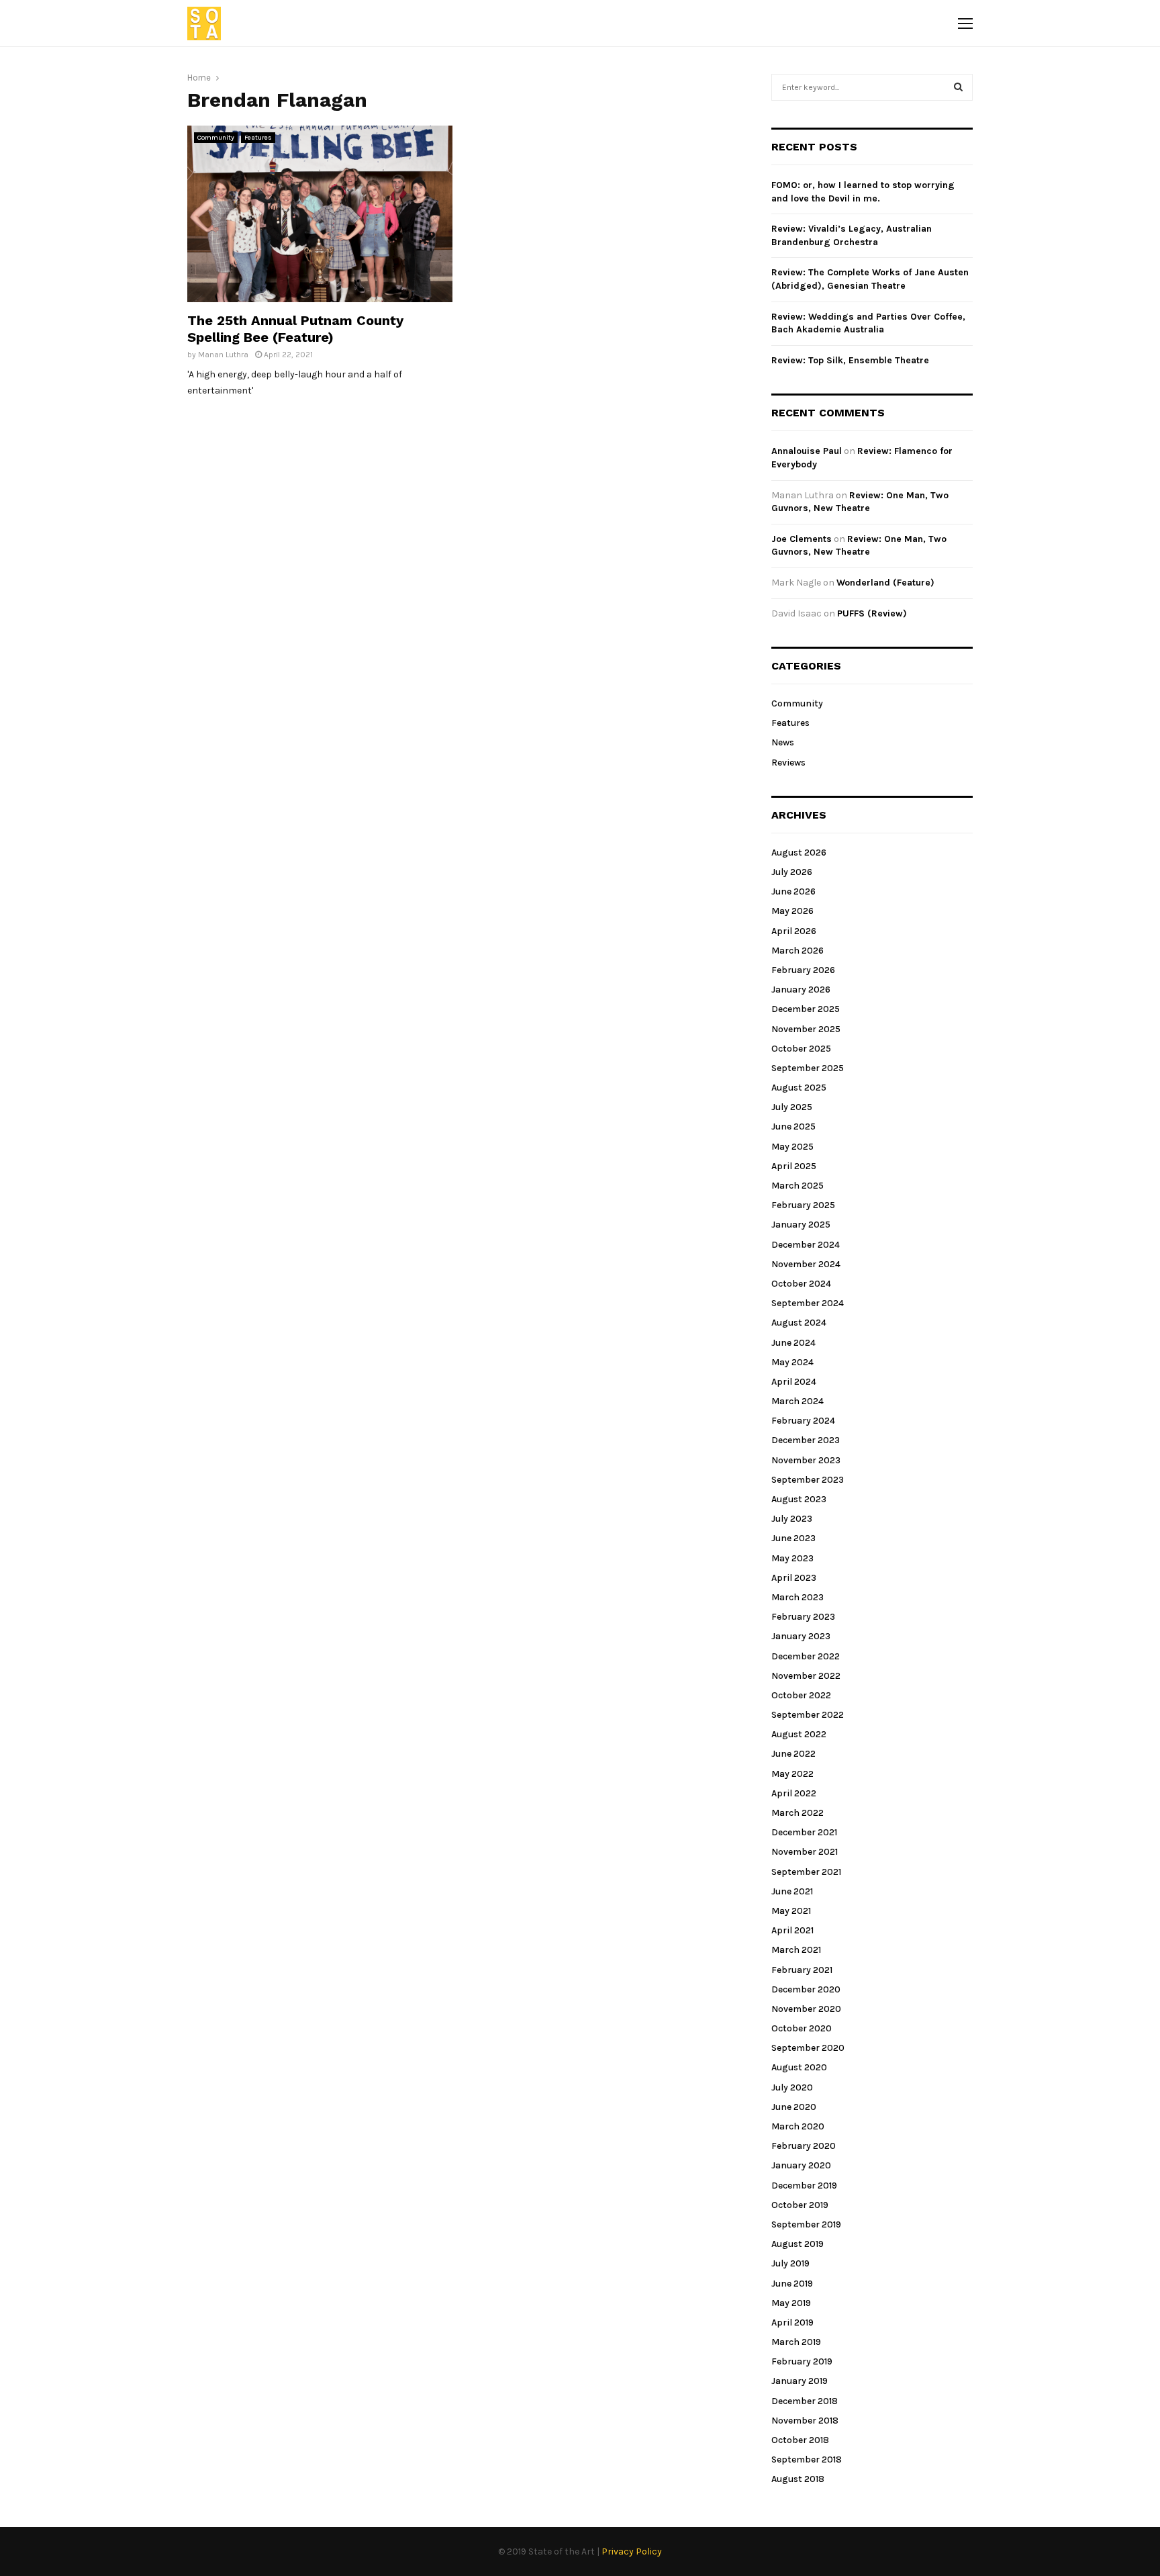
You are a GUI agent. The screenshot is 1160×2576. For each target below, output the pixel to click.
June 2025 (793, 1126)
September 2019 (806, 2224)
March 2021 (796, 1950)
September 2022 (808, 1715)
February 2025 (803, 1205)
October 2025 (801, 1049)
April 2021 (792, 1930)
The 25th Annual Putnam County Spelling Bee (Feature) (295, 329)
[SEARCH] (958, 87)
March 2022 (797, 1813)
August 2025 (799, 1088)
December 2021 (804, 1832)
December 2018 (805, 2401)
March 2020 (798, 2126)
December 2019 (804, 2186)
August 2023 (799, 1499)
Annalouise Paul (807, 451)
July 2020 (792, 2087)
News (783, 742)
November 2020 (806, 2009)
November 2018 (805, 2421)
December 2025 (806, 1009)
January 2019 (800, 2381)
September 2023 (808, 1480)
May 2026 (792, 911)
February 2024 (803, 1421)
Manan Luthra (223, 355)
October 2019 (800, 2205)
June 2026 (793, 891)
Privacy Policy (632, 2551)
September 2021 (806, 1872)
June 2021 (792, 1891)
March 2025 (797, 1186)
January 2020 (801, 2165)
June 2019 (792, 2284)
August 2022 (799, 1734)
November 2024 (806, 1264)
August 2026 (799, 853)
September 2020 (808, 2048)
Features (258, 138)
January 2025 (801, 1225)
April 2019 (792, 2322)
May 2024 (792, 1362)
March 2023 (797, 1597)
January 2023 (801, 1636)
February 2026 (803, 970)
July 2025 (792, 1107)
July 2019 (790, 2263)
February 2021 (802, 1970)
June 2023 (793, 1538)
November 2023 (806, 1460)
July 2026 (792, 872)
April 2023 (794, 1578)
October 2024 (801, 1284)
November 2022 (806, 1676)
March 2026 (797, 951)
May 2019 (791, 2303)
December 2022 (806, 1656)
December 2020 (806, 1989)
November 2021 (805, 1852)
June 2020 (794, 2107)
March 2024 (797, 1401)
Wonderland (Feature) (885, 583)
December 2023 (806, 1440)
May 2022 (792, 1774)
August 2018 (798, 2479)
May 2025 (792, 1147)
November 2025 (806, 1029)
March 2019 (796, 2342)
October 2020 (802, 2028)
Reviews (788, 763)
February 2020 (804, 2146)
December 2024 (806, 1245)
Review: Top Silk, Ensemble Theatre (850, 360)
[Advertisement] (605, 220)
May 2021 (791, 1911)
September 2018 (807, 2459)
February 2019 (802, 2361)
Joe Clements (802, 539)
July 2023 (792, 1519)
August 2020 (799, 2067)
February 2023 (803, 1617)
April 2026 (794, 931)
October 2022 (801, 1695)
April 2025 (794, 1166)
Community (216, 138)
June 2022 (793, 1754)
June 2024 (793, 1343)
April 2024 (794, 1382)
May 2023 (792, 1558)
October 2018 (800, 2440)
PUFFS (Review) (872, 613)
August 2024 (799, 1323)
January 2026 (801, 990)
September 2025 (808, 1068)
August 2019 (797, 2244)
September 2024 (808, 1303)
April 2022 (794, 1793)
